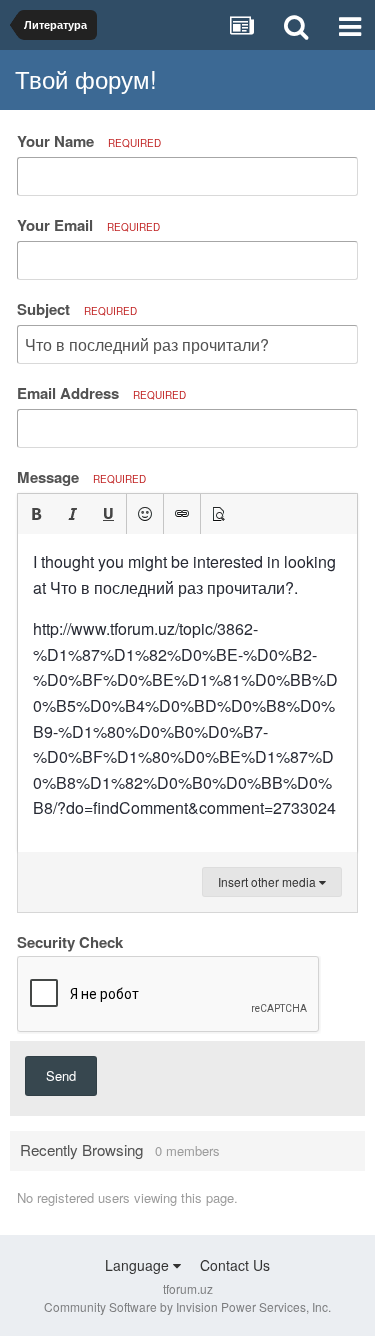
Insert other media (268, 881)
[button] (36, 514)
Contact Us (235, 1265)
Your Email (88, 225)
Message (81, 477)
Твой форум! (86, 78)
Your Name (89, 141)
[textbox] (187, 693)
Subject (77, 309)
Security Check (70, 941)
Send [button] (61, 1075)
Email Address (101, 393)
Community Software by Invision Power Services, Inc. (187, 1306)
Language (139, 1265)
